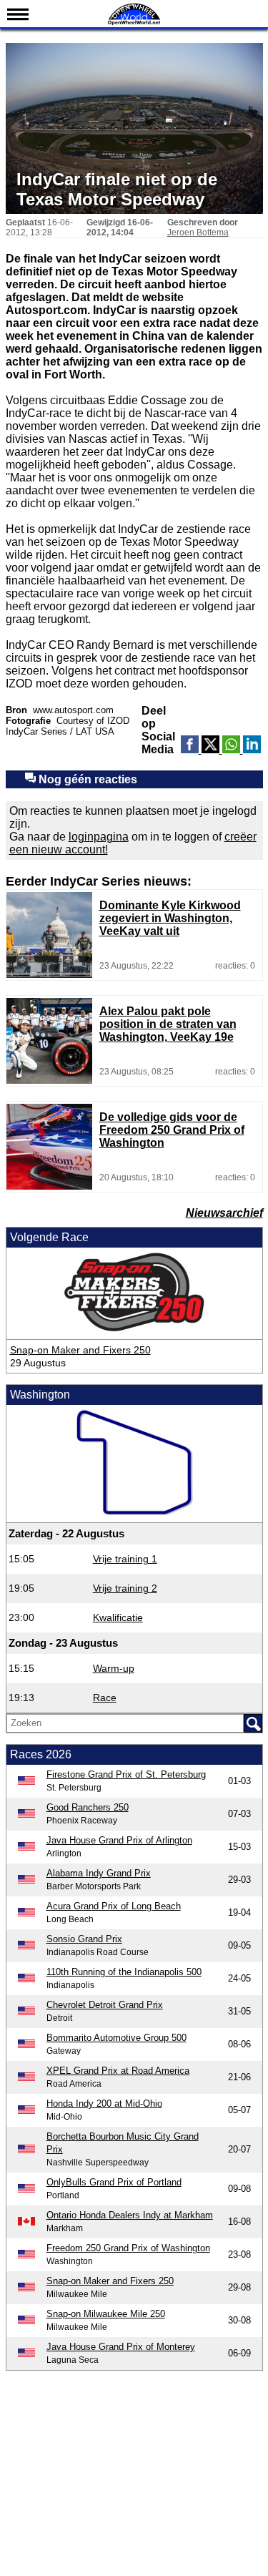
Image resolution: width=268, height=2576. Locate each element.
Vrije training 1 (125, 1559)
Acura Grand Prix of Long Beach (114, 1906)
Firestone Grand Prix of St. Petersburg (126, 1774)
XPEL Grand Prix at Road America (118, 2071)
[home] (134, 23)
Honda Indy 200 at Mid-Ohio (104, 2104)
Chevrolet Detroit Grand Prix (105, 2005)
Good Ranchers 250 (88, 1807)
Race (105, 1698)
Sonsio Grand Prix (84, 1939)
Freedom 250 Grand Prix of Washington (128, 2248)
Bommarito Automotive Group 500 (116, 2038)
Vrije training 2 (125, 1588)
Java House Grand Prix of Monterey (121, 2347)
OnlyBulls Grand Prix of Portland (114, 2182)
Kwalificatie (118, 1617)
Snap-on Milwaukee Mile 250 (106, 2314)
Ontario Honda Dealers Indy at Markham (130, 2215)
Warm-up (114, 1668)
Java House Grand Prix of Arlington (119, 1840)
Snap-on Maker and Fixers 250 (80, 1350)
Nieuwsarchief (224, 1213)
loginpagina (99, 837)
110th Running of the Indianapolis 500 (124, 1972)
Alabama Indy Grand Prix (99, 1873)
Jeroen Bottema (198, 232)
